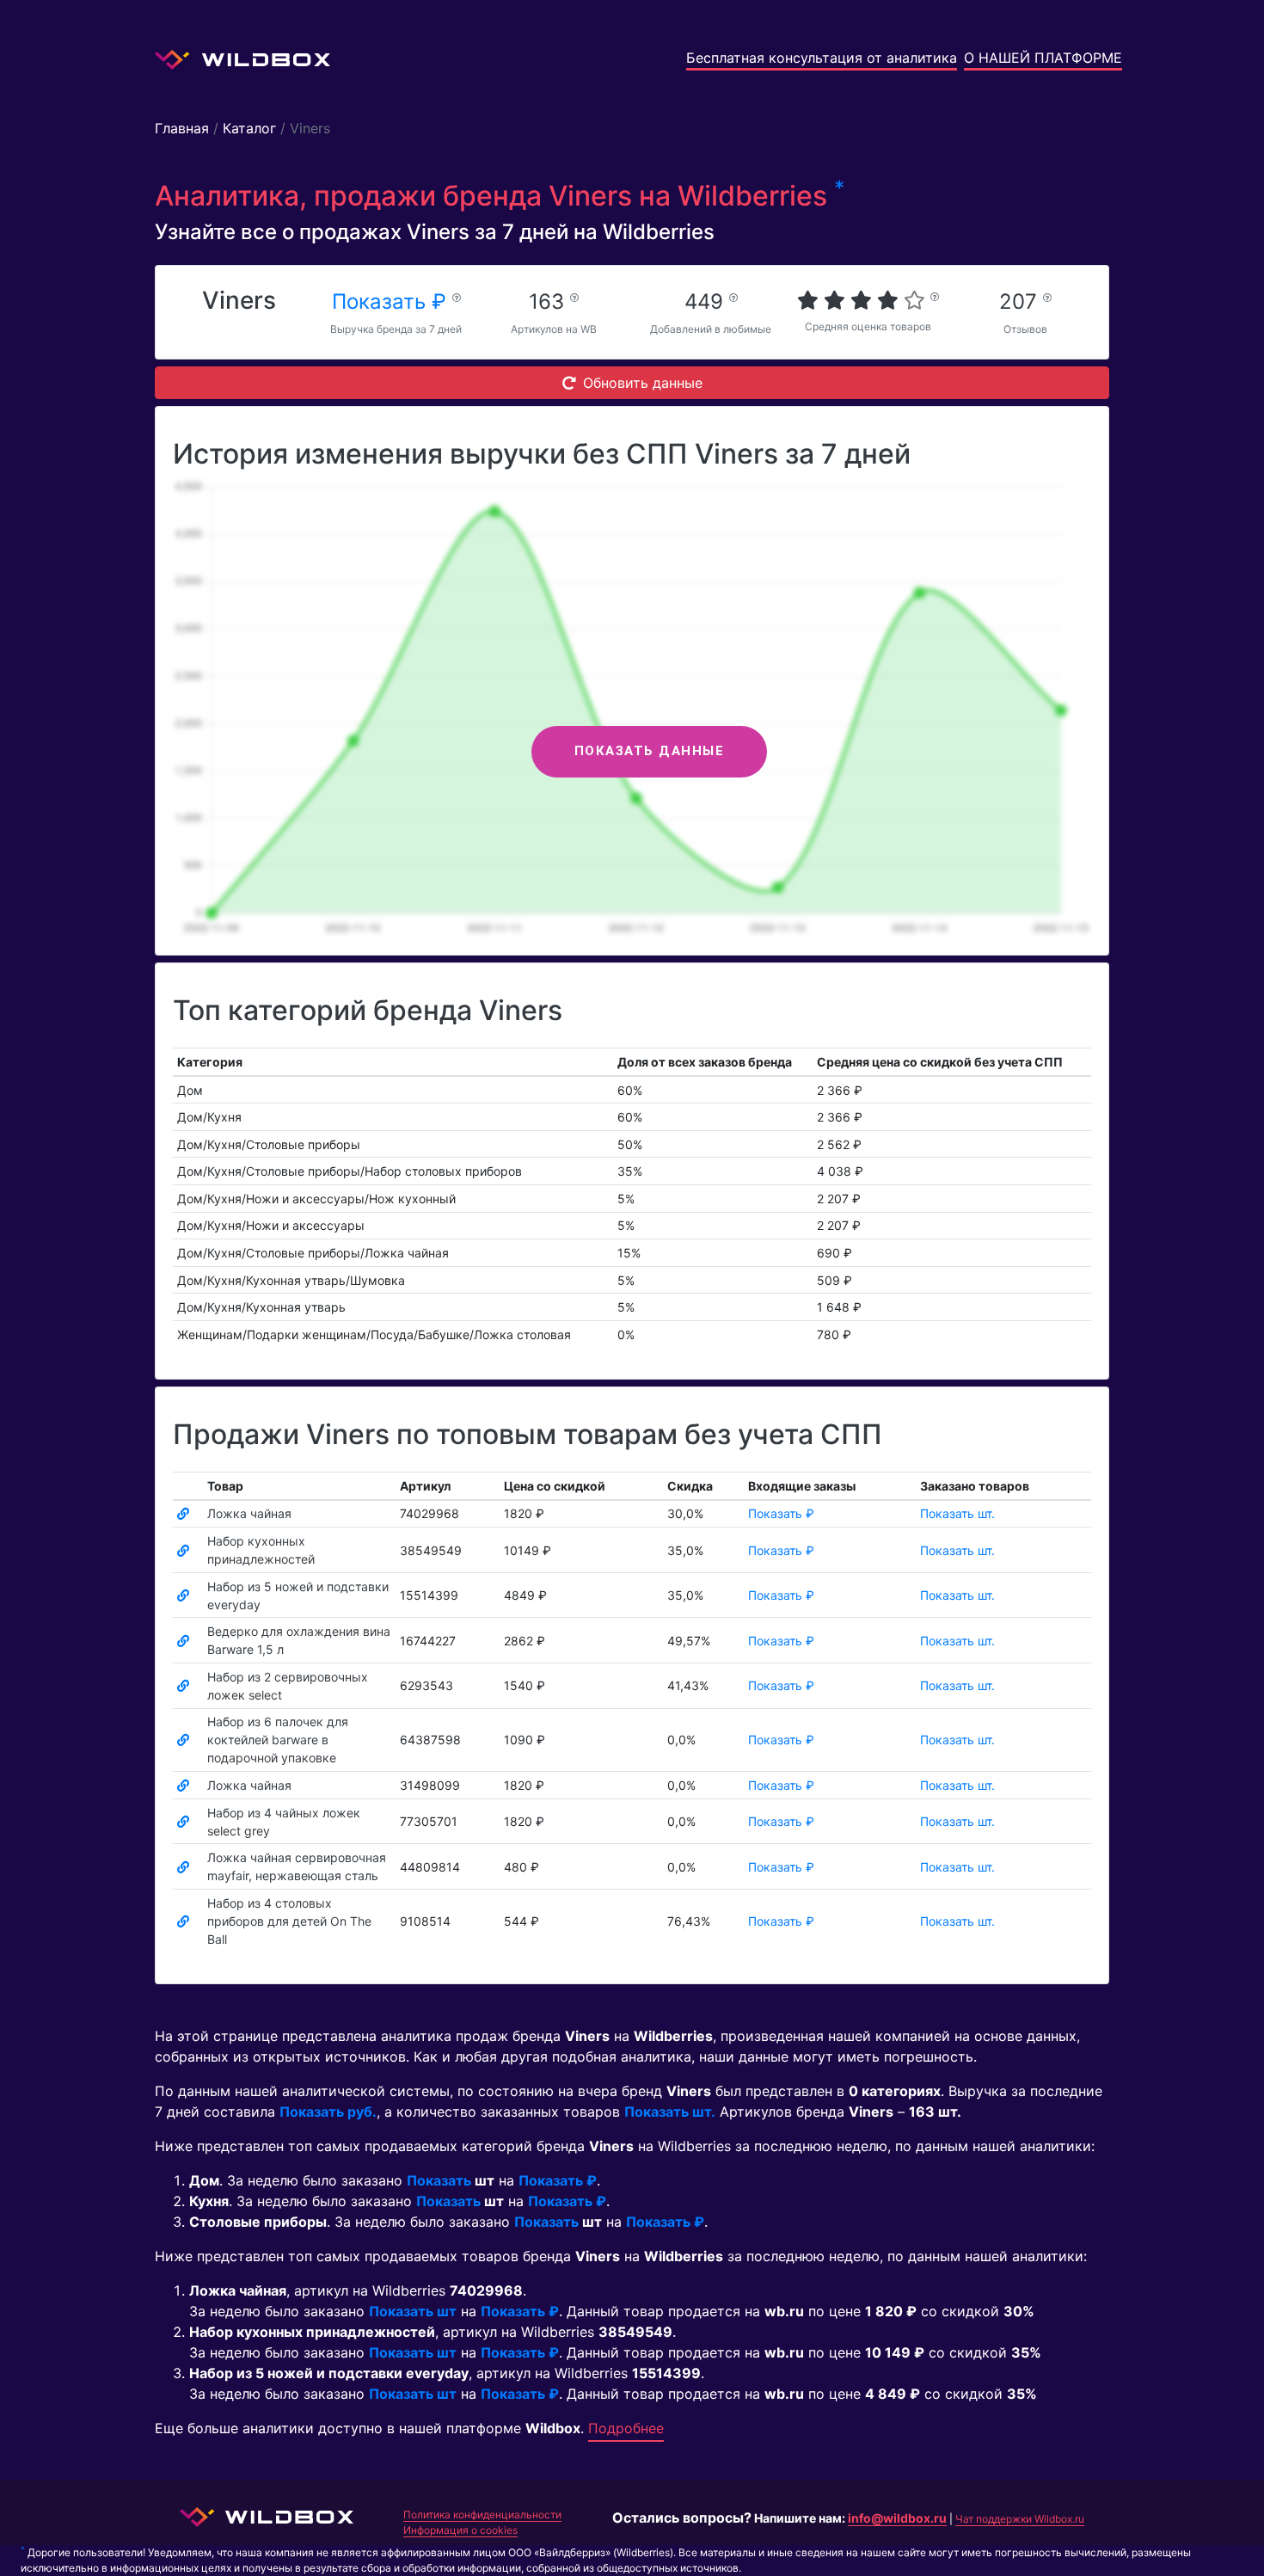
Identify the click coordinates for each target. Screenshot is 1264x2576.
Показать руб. (328, 2112)
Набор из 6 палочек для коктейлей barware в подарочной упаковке (278, 1740)
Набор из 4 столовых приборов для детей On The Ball (289, 1921)
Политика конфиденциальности (482, 2515)
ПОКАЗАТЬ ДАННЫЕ (650, 751)
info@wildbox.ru (897, 2518)
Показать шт (413, 2311)
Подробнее (626, 2428)
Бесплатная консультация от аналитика (822, 58)
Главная (182, 128)
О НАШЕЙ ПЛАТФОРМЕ (1043, 58)
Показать (439, 2180)
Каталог (249, 128)
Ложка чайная (249, 1513)
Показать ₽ (392, 301)
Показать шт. (957, 1513)
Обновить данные (643, 383)
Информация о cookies (460, 2530)
